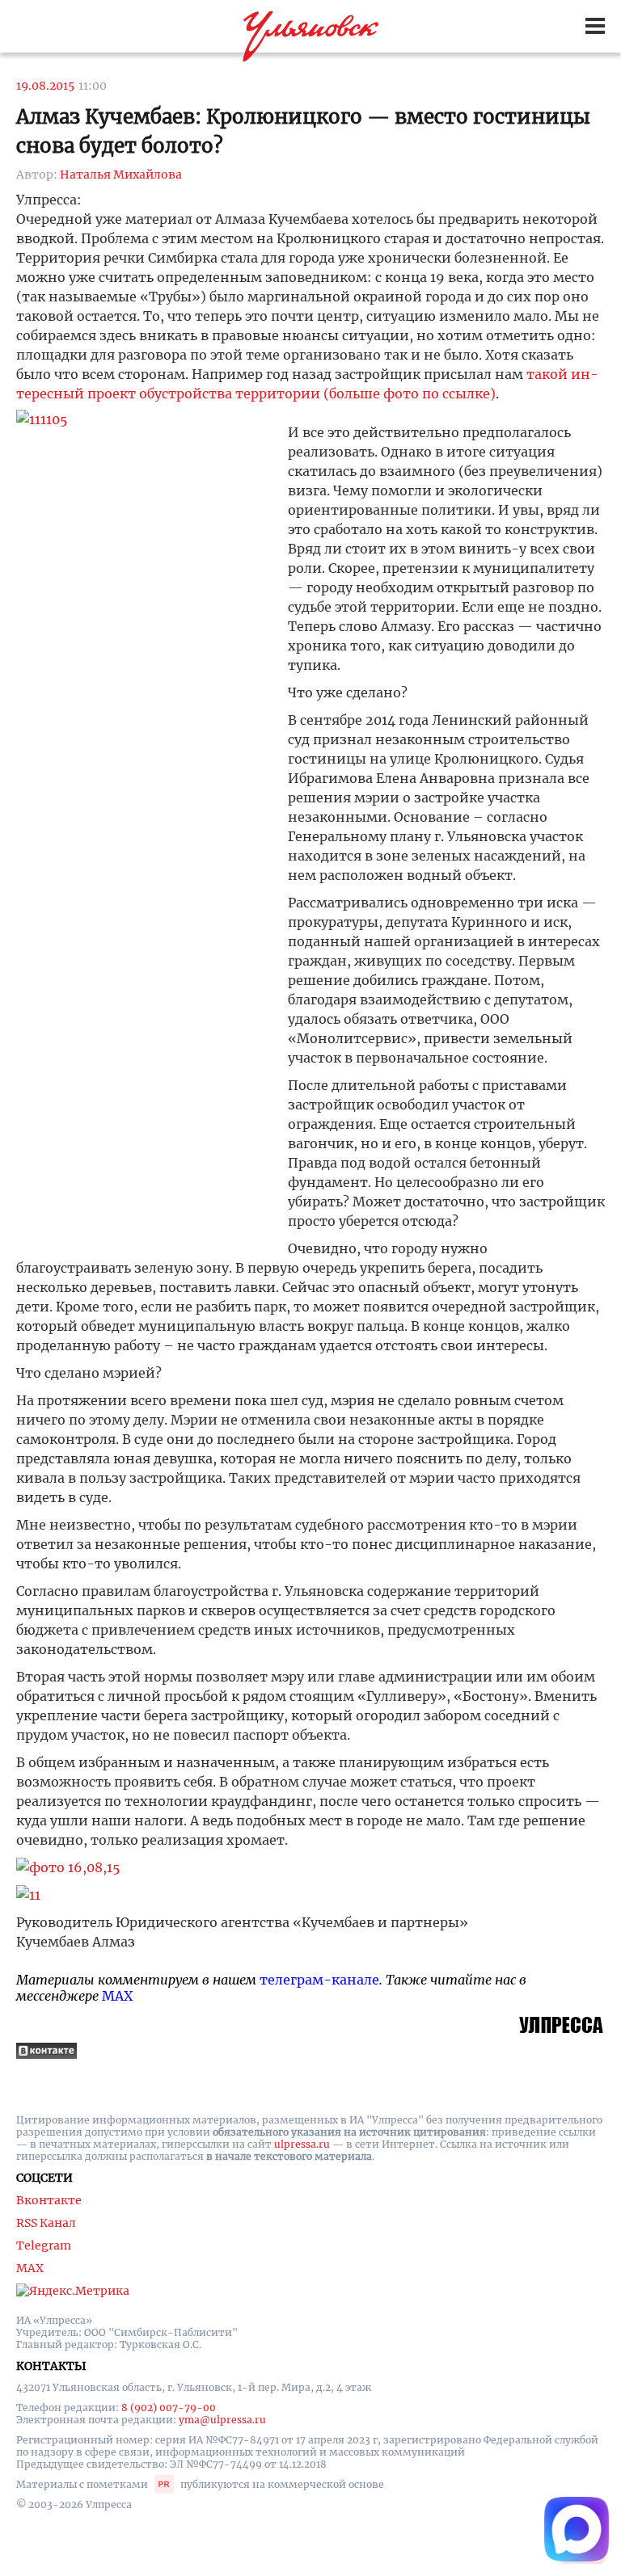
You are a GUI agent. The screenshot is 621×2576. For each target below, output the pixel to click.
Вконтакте (49, 2200)
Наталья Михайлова (121, 175)
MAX (117, 1996)
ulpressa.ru (302, 2144)
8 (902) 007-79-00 (169, 2408)
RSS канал (46, 2223)
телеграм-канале (319, 1980)
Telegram (44, 2246)
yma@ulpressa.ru (222, 2420)
